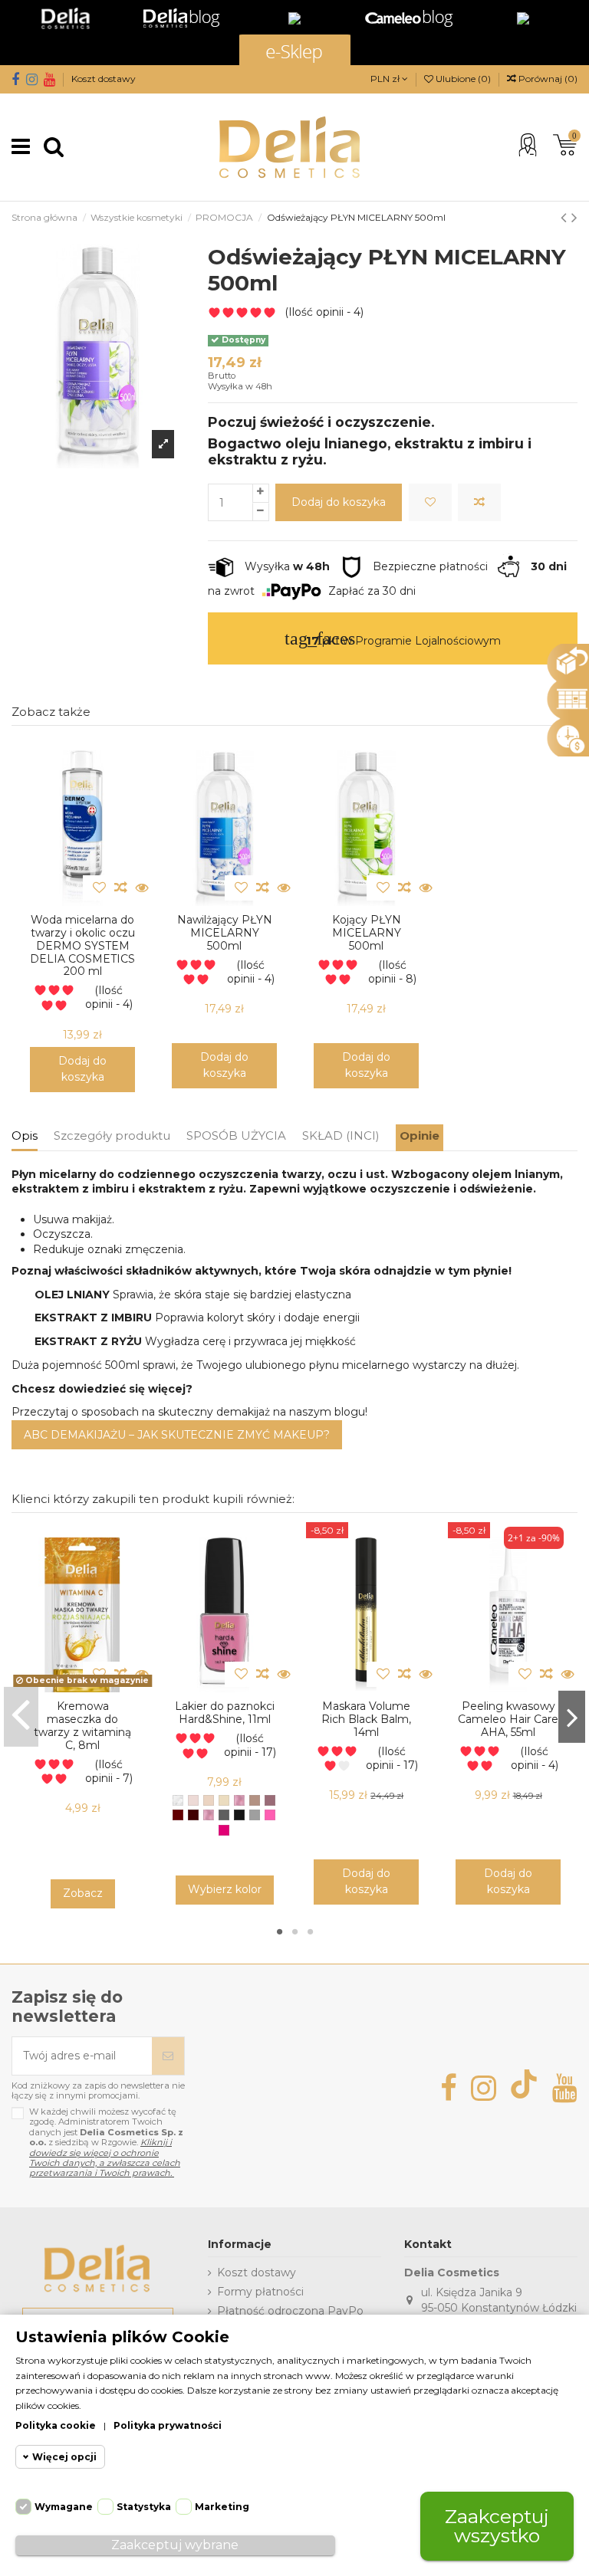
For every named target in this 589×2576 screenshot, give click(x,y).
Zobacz (83, 1893)
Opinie (420, 1135)
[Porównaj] (479, 502)
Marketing (222, 2507)
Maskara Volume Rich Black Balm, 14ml (366, 1719)
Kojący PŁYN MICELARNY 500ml (367, 933)
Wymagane (64, 2507)
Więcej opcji (64, 2457)
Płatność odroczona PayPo (290, 2311)
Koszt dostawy (104, 79)
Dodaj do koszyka (339, 502)
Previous (21, 1717)
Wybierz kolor (225, 1889)
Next (572, 1717)
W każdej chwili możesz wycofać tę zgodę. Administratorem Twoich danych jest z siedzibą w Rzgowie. (106, 2143)
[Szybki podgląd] (143, 888)
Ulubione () (463, 79)
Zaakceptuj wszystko (497, 2526)
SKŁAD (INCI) (341, 1135)
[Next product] (574, 217)
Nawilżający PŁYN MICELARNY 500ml (225, 933)
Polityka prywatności (168, 2425)
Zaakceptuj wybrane (175, 2545)
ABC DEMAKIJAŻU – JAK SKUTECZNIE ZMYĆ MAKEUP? (177, 1435)
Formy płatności (260, 2292)
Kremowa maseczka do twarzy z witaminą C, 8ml (82, 1725)
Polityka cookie (56, 2425)
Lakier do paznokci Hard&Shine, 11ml (225, 1713)
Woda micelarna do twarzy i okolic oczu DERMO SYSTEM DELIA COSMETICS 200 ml (82, 945)
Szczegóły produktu (112, 1135)
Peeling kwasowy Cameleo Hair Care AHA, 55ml (508, 1719)
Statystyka (144, 2507)
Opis (25, 1135)
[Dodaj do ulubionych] (430, 502)
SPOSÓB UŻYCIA (236, 1135)
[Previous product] (566, 217)
